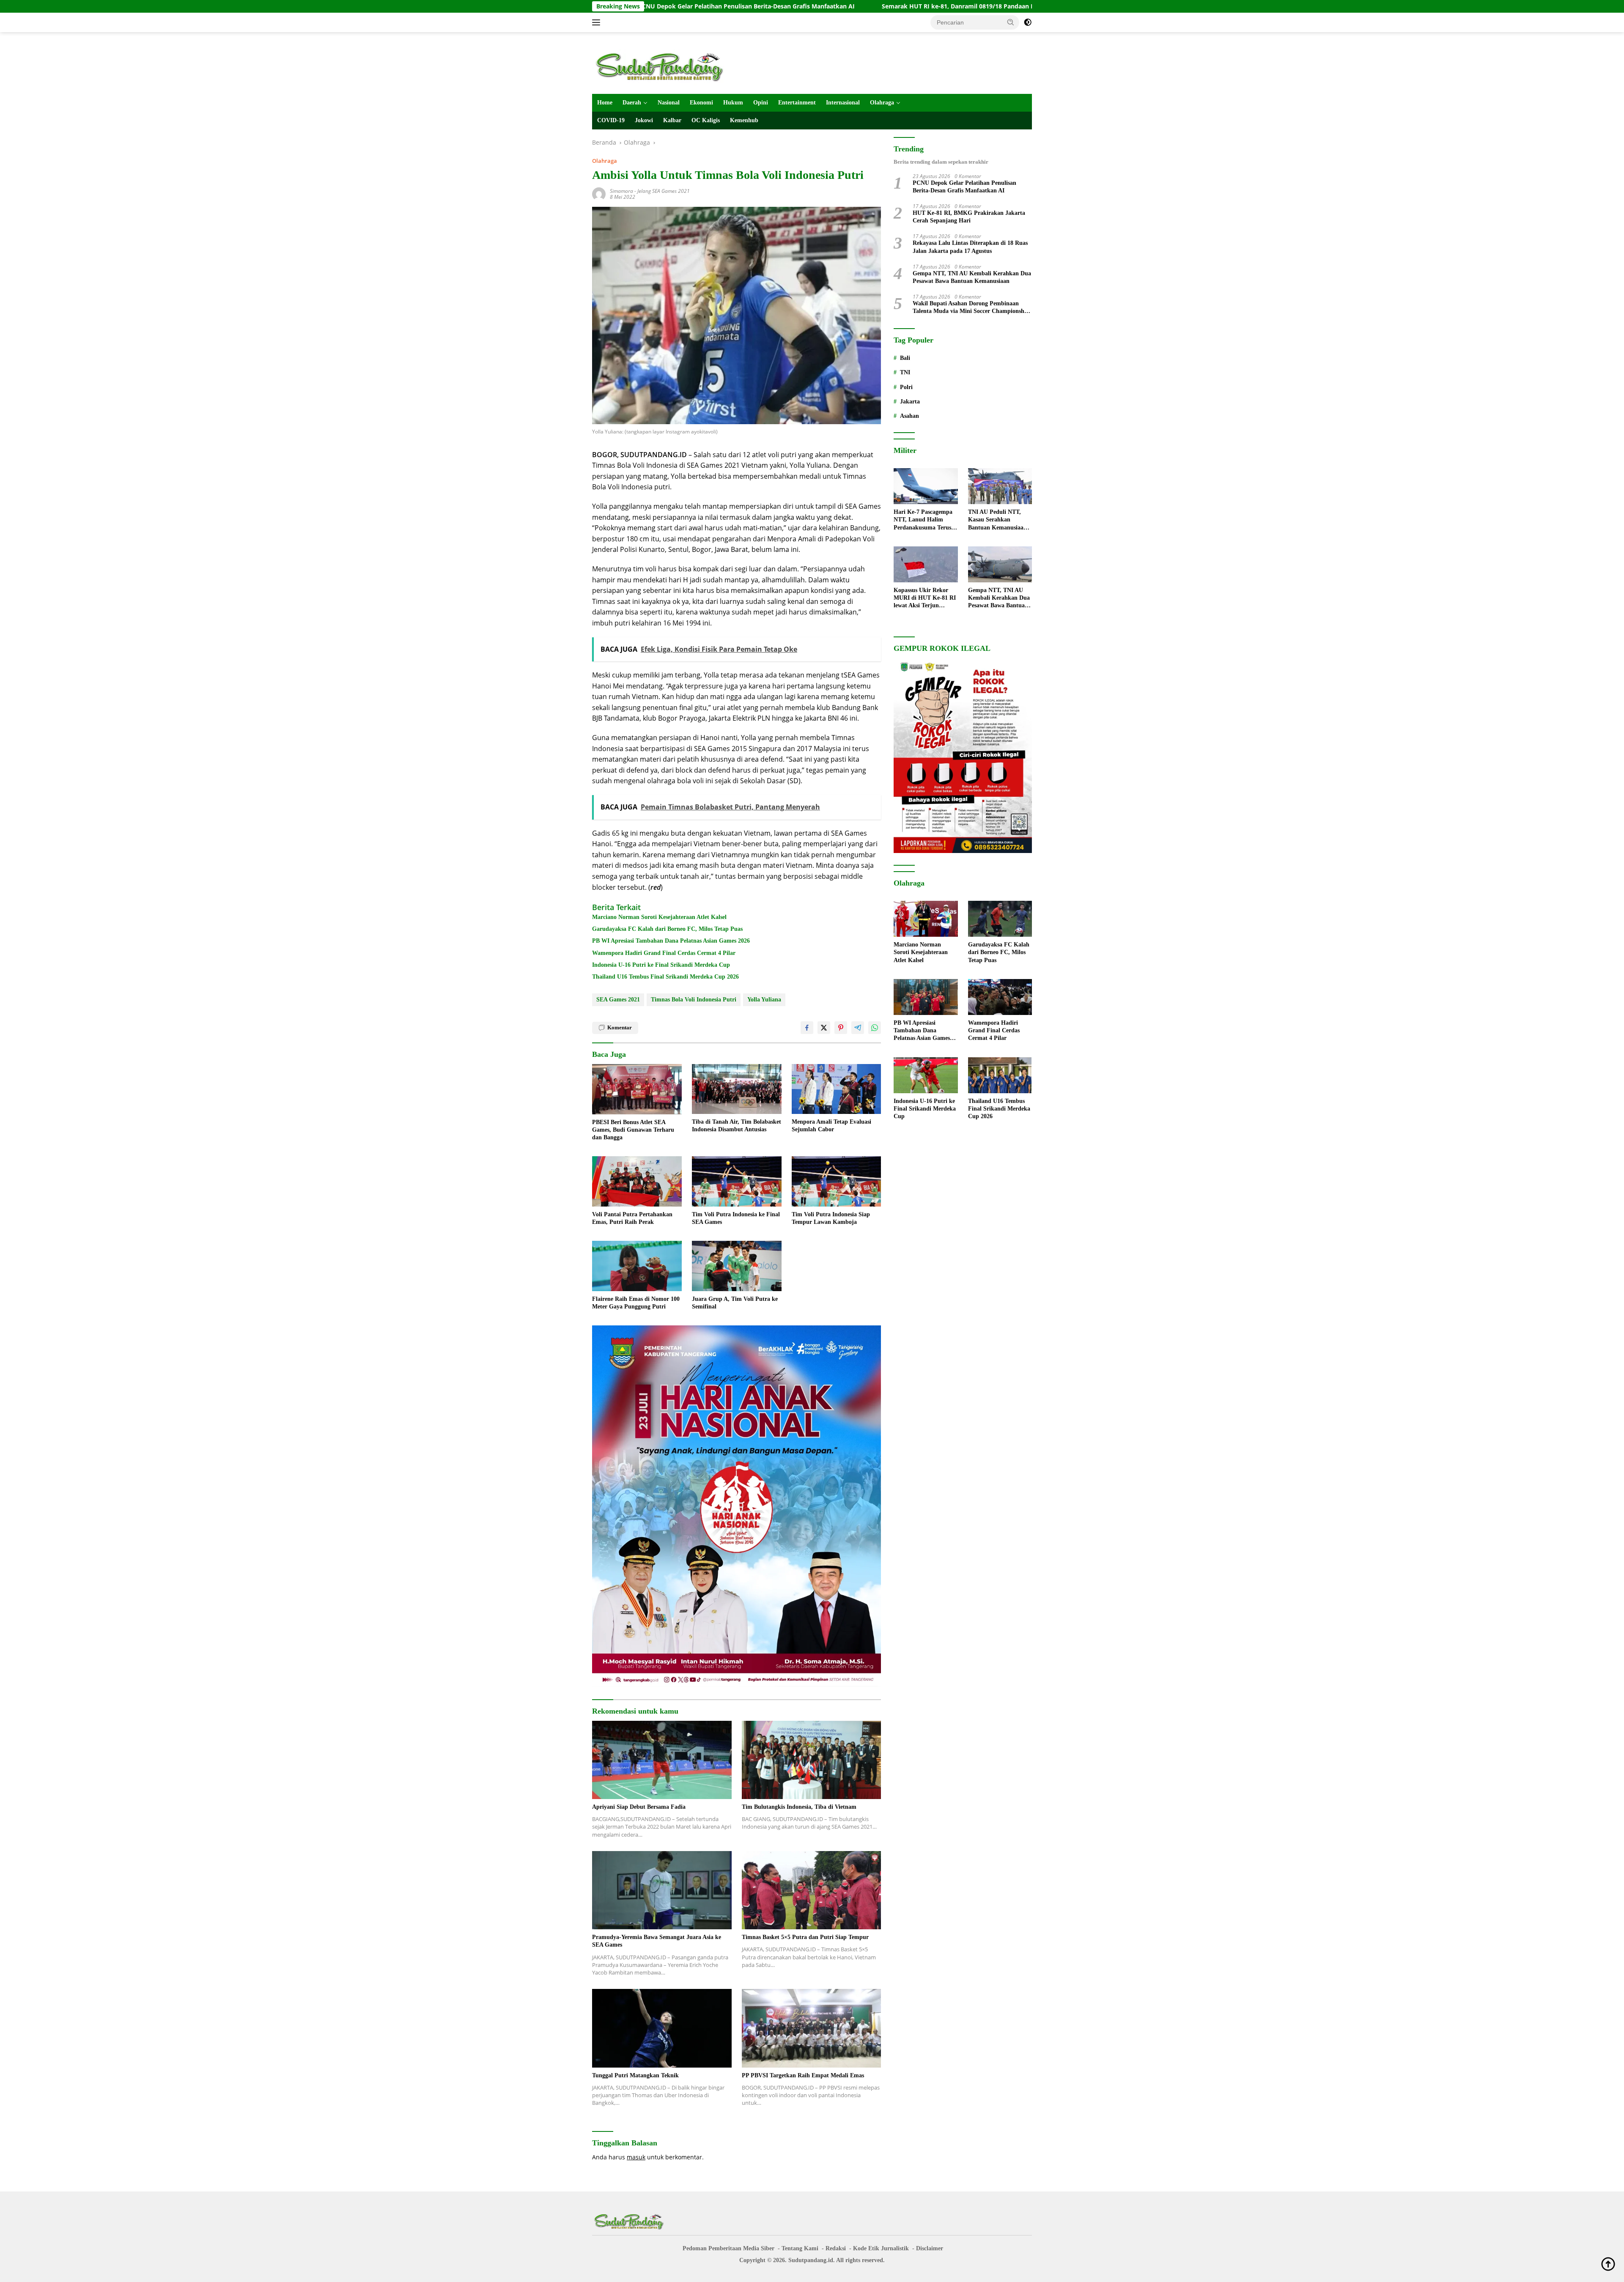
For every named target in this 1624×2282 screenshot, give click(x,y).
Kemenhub (744, 120)
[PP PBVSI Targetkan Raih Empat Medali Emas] (812, 2028)
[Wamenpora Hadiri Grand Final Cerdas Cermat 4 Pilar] (1000, 997)
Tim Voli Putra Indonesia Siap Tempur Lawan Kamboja (831, 1218)
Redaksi (836, 2248)
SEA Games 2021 (618, 1000)
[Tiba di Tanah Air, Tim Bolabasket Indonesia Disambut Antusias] (737, 1089)
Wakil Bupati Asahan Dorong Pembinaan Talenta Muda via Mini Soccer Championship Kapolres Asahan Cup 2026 (971, 308)
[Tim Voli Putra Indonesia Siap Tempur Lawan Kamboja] (837, 1181)
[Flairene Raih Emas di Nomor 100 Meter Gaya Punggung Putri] (637, 1266)
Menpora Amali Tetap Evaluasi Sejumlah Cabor (831, 1126)
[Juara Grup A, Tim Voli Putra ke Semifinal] (737, 1266)
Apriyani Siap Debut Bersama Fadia (639, 1807)
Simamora (621, 191)
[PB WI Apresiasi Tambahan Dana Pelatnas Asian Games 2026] (926, 997)
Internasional (843, 103)
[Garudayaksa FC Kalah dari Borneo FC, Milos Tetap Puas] (1000, 919)
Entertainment (797, 103)
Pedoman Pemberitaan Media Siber (728, 2248)
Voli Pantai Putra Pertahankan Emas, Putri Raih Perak (632, 1218)
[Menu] (598, 22)
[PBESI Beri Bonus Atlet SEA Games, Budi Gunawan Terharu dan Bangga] (637, 1089)
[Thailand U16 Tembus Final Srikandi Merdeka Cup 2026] (1000, 1075)
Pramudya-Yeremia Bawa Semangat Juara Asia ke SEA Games (657, 1941)
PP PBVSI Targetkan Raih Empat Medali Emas (803, 2075)
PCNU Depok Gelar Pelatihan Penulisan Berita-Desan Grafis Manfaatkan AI (964, 187)
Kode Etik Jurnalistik (881, 2248)
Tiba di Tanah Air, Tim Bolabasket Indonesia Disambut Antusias (737, 1126)
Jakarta (910, 402)
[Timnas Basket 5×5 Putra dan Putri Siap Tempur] (812, 1890)
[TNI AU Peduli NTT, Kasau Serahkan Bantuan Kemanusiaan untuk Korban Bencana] (1000, 486)
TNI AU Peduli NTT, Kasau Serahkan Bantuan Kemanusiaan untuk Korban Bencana (998, 520)
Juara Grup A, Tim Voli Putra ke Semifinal (735, 1303)
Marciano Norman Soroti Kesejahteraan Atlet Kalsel (659, 917)
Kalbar (672, 120)
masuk (636, 2157)
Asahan (909, 416)
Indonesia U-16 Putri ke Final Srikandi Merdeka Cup (661, 965)
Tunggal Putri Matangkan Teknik (635, 2075)
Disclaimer (930, 2248)
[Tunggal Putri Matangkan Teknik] (662, 2028)
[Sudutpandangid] (662, 67)
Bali (905, 358)
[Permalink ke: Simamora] (599, 193)
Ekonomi (701, 103)
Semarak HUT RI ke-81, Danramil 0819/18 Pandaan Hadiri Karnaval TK (784, 6)
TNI (905, 372)
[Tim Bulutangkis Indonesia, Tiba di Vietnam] (812, 1760)
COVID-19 (611, 120)
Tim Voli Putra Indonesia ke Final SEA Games (736, 1218)
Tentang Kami (800, 2248)
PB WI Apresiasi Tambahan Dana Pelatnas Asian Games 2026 (671, 941)
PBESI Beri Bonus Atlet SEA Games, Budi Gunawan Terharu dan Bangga (633, 1130)
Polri (906, 387)
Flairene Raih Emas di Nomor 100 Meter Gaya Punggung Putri (636, 1303)
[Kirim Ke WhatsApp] (875, 1028)
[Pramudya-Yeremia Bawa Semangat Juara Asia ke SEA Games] (662, 1890)
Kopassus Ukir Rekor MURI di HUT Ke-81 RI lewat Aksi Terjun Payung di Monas (925, 598)
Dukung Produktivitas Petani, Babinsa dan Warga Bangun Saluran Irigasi (1018, 6)
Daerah (632, 103)
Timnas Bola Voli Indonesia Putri (694, 1000)
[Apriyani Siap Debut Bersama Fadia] (662, 1760)
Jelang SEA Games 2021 (664, 191)
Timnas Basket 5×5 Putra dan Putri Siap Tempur (805, 1937)
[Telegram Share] (858, 1028)
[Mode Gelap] (1028, 22)
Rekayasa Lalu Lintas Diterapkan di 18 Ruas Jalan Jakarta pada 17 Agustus (970, 247)
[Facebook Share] (807, 1028)
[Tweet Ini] (824, 1028)
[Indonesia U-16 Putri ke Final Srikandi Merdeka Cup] (926, 1075)
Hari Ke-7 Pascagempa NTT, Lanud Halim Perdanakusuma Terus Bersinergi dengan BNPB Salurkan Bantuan (925, 520)
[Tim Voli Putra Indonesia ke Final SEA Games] (737, 1181)
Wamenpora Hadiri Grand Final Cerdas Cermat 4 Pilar (664, 953)
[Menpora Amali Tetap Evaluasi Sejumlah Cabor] (837, 1089)
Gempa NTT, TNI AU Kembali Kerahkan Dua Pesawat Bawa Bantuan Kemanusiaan (972, 277)
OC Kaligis (706, 120)
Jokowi (644, 120)
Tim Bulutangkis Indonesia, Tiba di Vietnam (799, 1807)
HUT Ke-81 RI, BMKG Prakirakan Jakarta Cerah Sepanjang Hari (969, 217)
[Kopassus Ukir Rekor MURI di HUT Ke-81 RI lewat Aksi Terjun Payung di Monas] (926, 564)
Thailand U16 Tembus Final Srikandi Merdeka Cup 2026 (665, 977)
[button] (1011, 22)
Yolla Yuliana (764, 1000)
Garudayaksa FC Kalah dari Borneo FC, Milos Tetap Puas (667, 929)
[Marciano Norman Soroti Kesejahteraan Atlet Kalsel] (926, 919)
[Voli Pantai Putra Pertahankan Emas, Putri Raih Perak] (637, 1181)
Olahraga (882, 103)
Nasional (669, 103)
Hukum (733, 103)
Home (605, 103)
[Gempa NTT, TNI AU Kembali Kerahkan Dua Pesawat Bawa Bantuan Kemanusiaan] (1000, 564)
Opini (761, 103)
